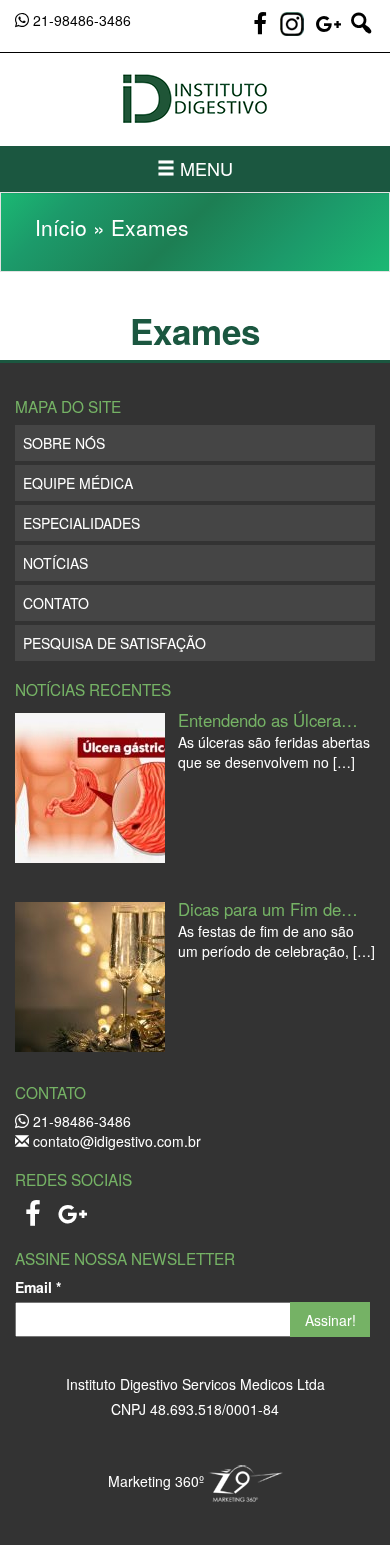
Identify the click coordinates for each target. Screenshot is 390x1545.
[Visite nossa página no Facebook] (262, 32)
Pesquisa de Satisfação (114, 643)
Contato (56, 603)
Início (61, 227)
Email (38, 1287)
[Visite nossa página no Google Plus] (73, 1208)
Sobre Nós (64, 443)
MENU (204, 168)
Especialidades (81, 523)
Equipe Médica (78, 483)
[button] (361, 32)
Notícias (55, 563)
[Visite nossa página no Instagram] (292, 24)
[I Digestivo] (195, 99)
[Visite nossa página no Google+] (331, 32)
